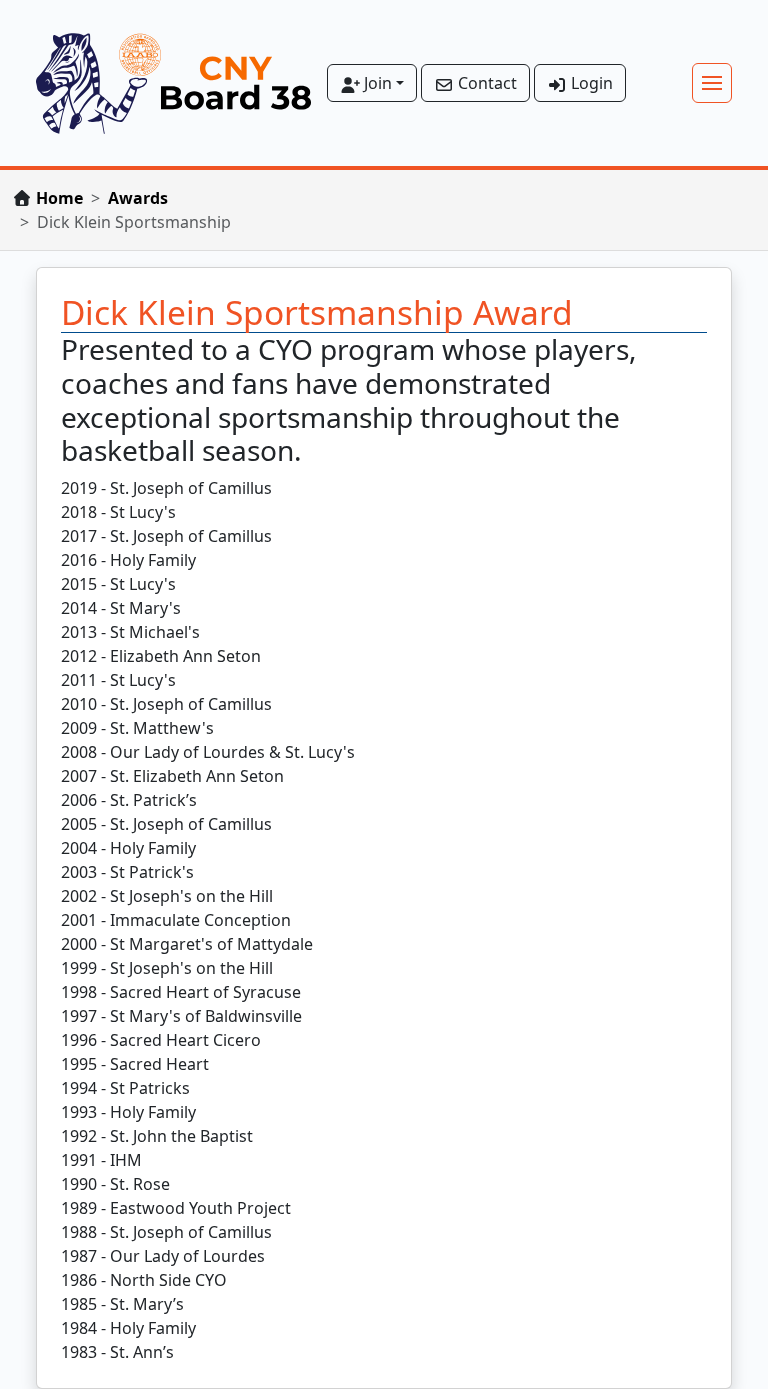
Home (59, 198)
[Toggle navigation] (712, 83)
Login (590, 83)
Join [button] (376, 83)
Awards (138, 198)
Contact (485, 83)
